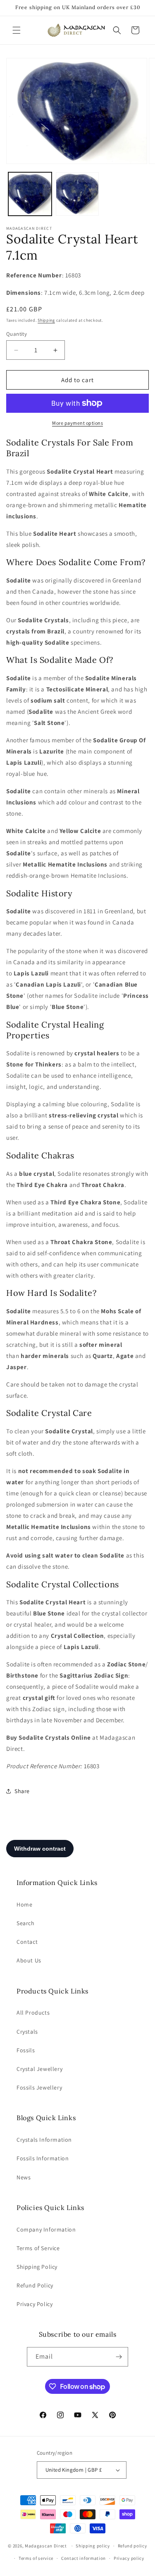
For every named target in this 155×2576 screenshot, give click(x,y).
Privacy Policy (35, 2304)
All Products (33, 2013)
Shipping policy (93, 2546)
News (24, 2177)
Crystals (27, 2032)
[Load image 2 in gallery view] (77, 194)
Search (26, 1923)
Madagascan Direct (46, 2546)
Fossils (26, 2050)
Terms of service (36, 2558)
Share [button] (22, 1791)
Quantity (17, 334)
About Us (29, 1960)
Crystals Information (44, 2140)
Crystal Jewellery (39, 2069)
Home (24, 1904)
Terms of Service (38, 2248)
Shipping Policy (37, 2267)
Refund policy (132, 2546)
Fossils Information (43, 2158)
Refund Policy (35, 2285)
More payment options (77, 423)
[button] (17, 30)
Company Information (46, 2229)
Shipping (46, 320)
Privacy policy (129, 2558)
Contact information (83, 2558)
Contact (27, 1942)
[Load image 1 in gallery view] (30, 194)
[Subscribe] (119, 2357)
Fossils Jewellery (39, 2087)
